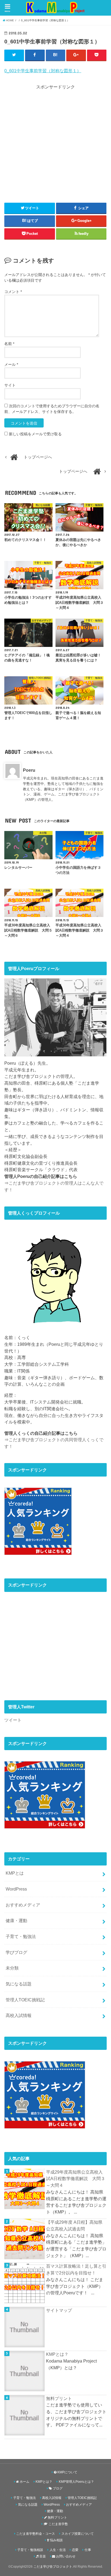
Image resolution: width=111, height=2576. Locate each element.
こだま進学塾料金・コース (36, 2534)
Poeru (29, 770)
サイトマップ (59, 2310)
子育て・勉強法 (21, 1936)
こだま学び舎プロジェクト (53, 2567)
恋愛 (75, 2550)
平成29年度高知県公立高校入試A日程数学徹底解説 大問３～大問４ (76, 2179)
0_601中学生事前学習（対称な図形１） (43, 71)
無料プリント (59, 2398)
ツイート (13, 1720)
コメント (13, 292)
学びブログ (16, 1952)
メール (11, 364)
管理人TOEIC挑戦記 (25, 2000)
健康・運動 (16, 1920)
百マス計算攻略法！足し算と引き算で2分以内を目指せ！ (76, 2269)
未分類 (12, 1968)
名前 (9, 344)
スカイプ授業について (78, 2534)
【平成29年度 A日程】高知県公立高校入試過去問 (74, 2225)
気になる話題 (19, 1984)
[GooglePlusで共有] (76, 55)
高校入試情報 (19, 2015)
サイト (10, 385)
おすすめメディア (23, 1905)
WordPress (16, 1889)
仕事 (88, 2550)
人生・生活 (58, 2550)
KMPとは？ (57, 2354)
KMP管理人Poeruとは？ (76, 2482)
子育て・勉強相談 (30, 2550)
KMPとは (15, 1873)
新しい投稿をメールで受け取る (35, 434)
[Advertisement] (55, 143)
